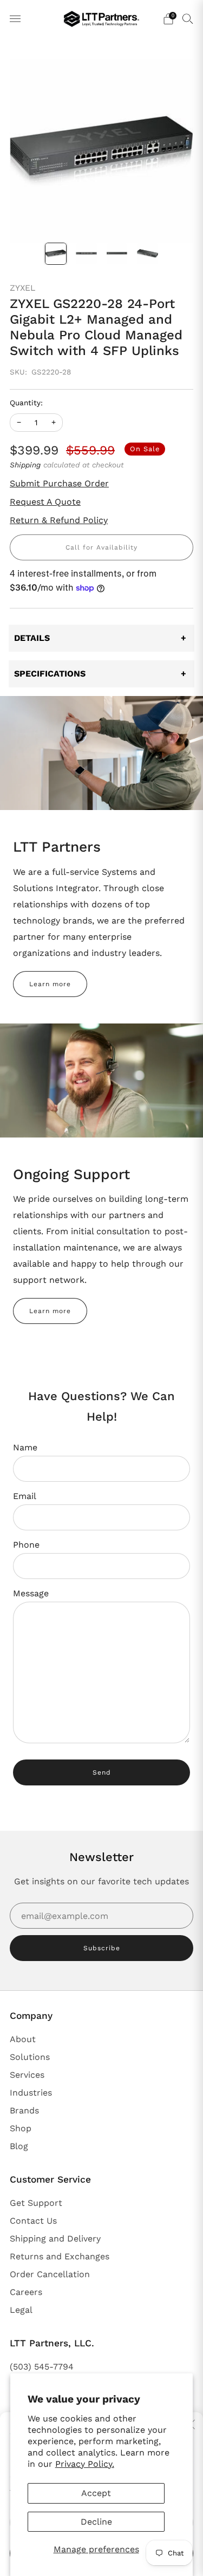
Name (25, 1447)
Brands (24, 2110)
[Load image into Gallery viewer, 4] (148, 254)
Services (27, 2075)
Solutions (30, 2057)
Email (25, 1496)
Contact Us (33, 2221)
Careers (26, 2292)
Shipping (25, 465)
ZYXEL (22, 288)
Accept (96, 2493)
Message (31, 1593)
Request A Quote (45, 502)
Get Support (36, 2203)
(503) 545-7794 (42, 2367)
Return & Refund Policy (59, 520)
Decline (96, 2522)
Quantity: (26, 403)
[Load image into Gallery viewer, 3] (117, 254)
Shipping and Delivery (55, 2239)
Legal (21, 2310)
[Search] (188, 18)
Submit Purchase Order (59, 483)
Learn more (50, 984)
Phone (26, 1545)
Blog (19, 2146)
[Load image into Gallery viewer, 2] (86, 254)
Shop (21, 2128)
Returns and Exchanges (60, 2256)
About (23, 2039)
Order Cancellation (50, 2274)
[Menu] (15, 19)
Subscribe (102, 1948)
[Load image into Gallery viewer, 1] (56, 254)
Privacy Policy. (85, 2464)
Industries (31, 2093)
